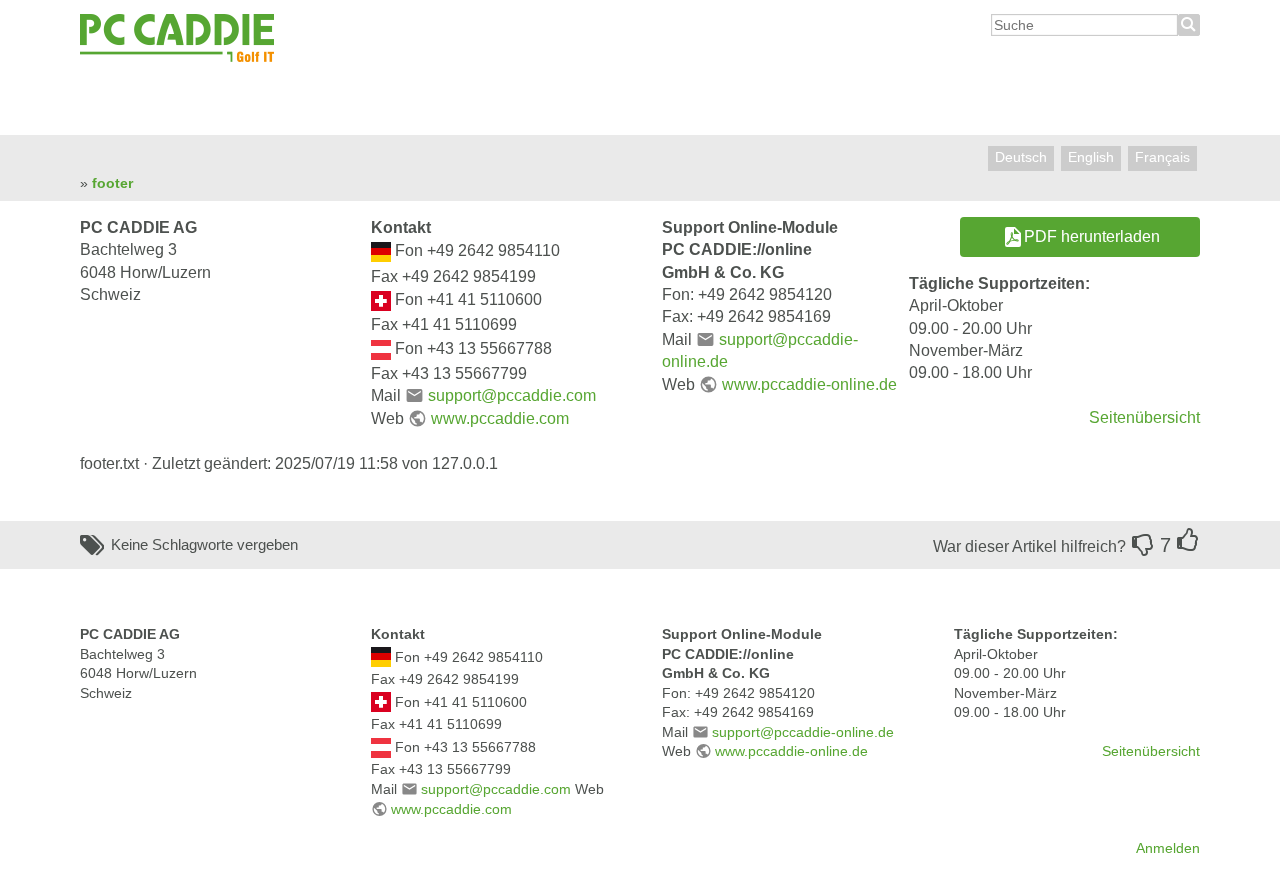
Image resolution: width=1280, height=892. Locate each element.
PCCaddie (177, 39)
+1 (1188, 540)
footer (112, 183)
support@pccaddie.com (511, 395)
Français (1162, 157)
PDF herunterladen (1092, 236)
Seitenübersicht (1144, 417)
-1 (1143, 545)
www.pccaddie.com (499, 418)
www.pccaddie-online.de (809, 384)
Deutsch (1021, 157)
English (1091, 157)
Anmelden (1168, 848)
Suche (1189, 25)
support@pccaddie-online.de (803, 732)
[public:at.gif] (381, 348)
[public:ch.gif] (381, 299)
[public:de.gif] (381, 251)
